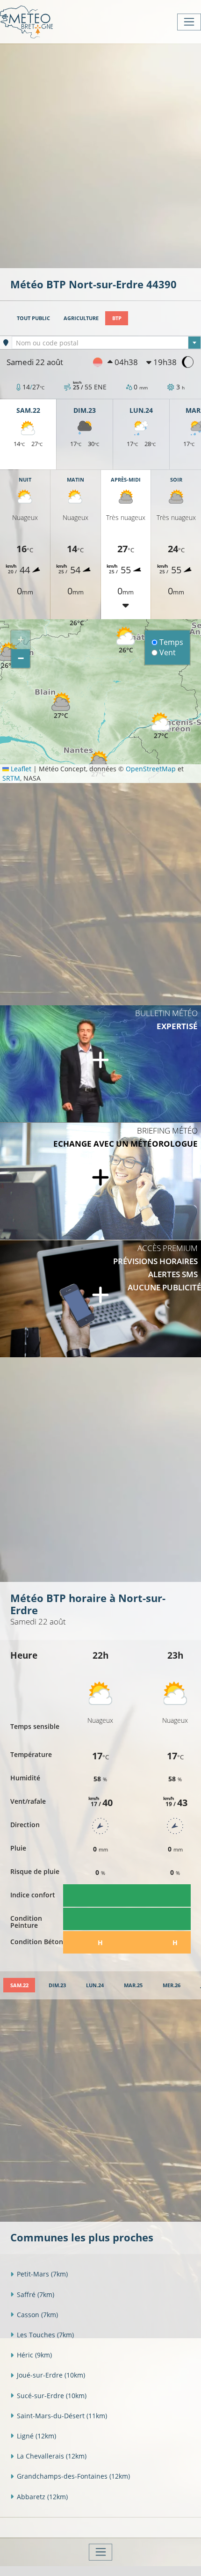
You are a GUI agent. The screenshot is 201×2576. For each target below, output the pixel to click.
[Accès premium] (100, 1299)
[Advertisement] (100, 155)
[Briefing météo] (100, 1181)
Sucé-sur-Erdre (52, 2396)
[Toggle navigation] (189, 22)
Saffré (36, 2294)
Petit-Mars (42, 2274)
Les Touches (45, 2335)
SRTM (11, 778)
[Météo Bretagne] (26, 22)
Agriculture (81, 318)
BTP (117, 318)
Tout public (33, 318)
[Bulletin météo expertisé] (100, 1064)
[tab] (19, 1985)
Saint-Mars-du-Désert (62, 2416)
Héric (34, 2355)
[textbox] (106, 343)
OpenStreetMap (151, 769)
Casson (37, 2315)
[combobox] (106, 343)
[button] (161, 726)
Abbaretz (42, 2497)
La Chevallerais (52, 2456)
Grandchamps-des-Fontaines (73, 2476)
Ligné (36, 2436)
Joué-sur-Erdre (51, 2375)
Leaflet (20, 769)
